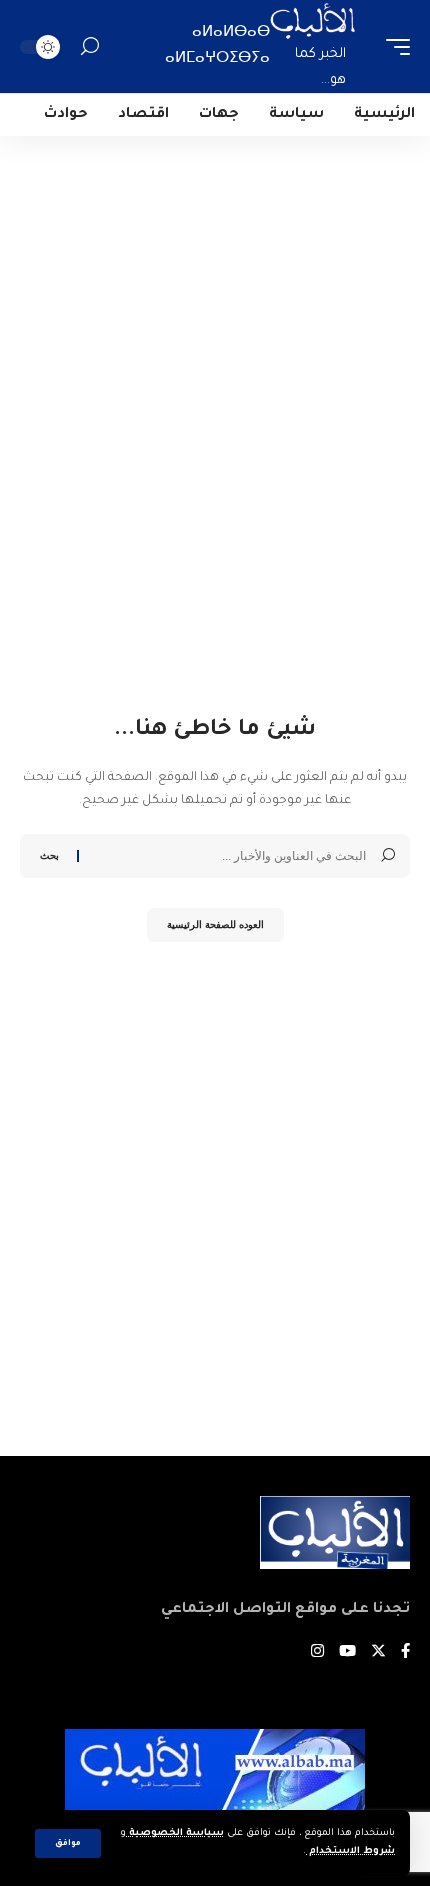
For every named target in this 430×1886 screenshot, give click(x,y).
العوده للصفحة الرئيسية (215, 924)
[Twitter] (378, 1653)
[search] (90, 46)
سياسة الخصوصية (175, 1833)
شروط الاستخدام (350, 1851)
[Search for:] (230, 856)
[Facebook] (405, 1653)
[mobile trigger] (393, 46)
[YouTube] (347, 1653)
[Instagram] (317, 1653)
